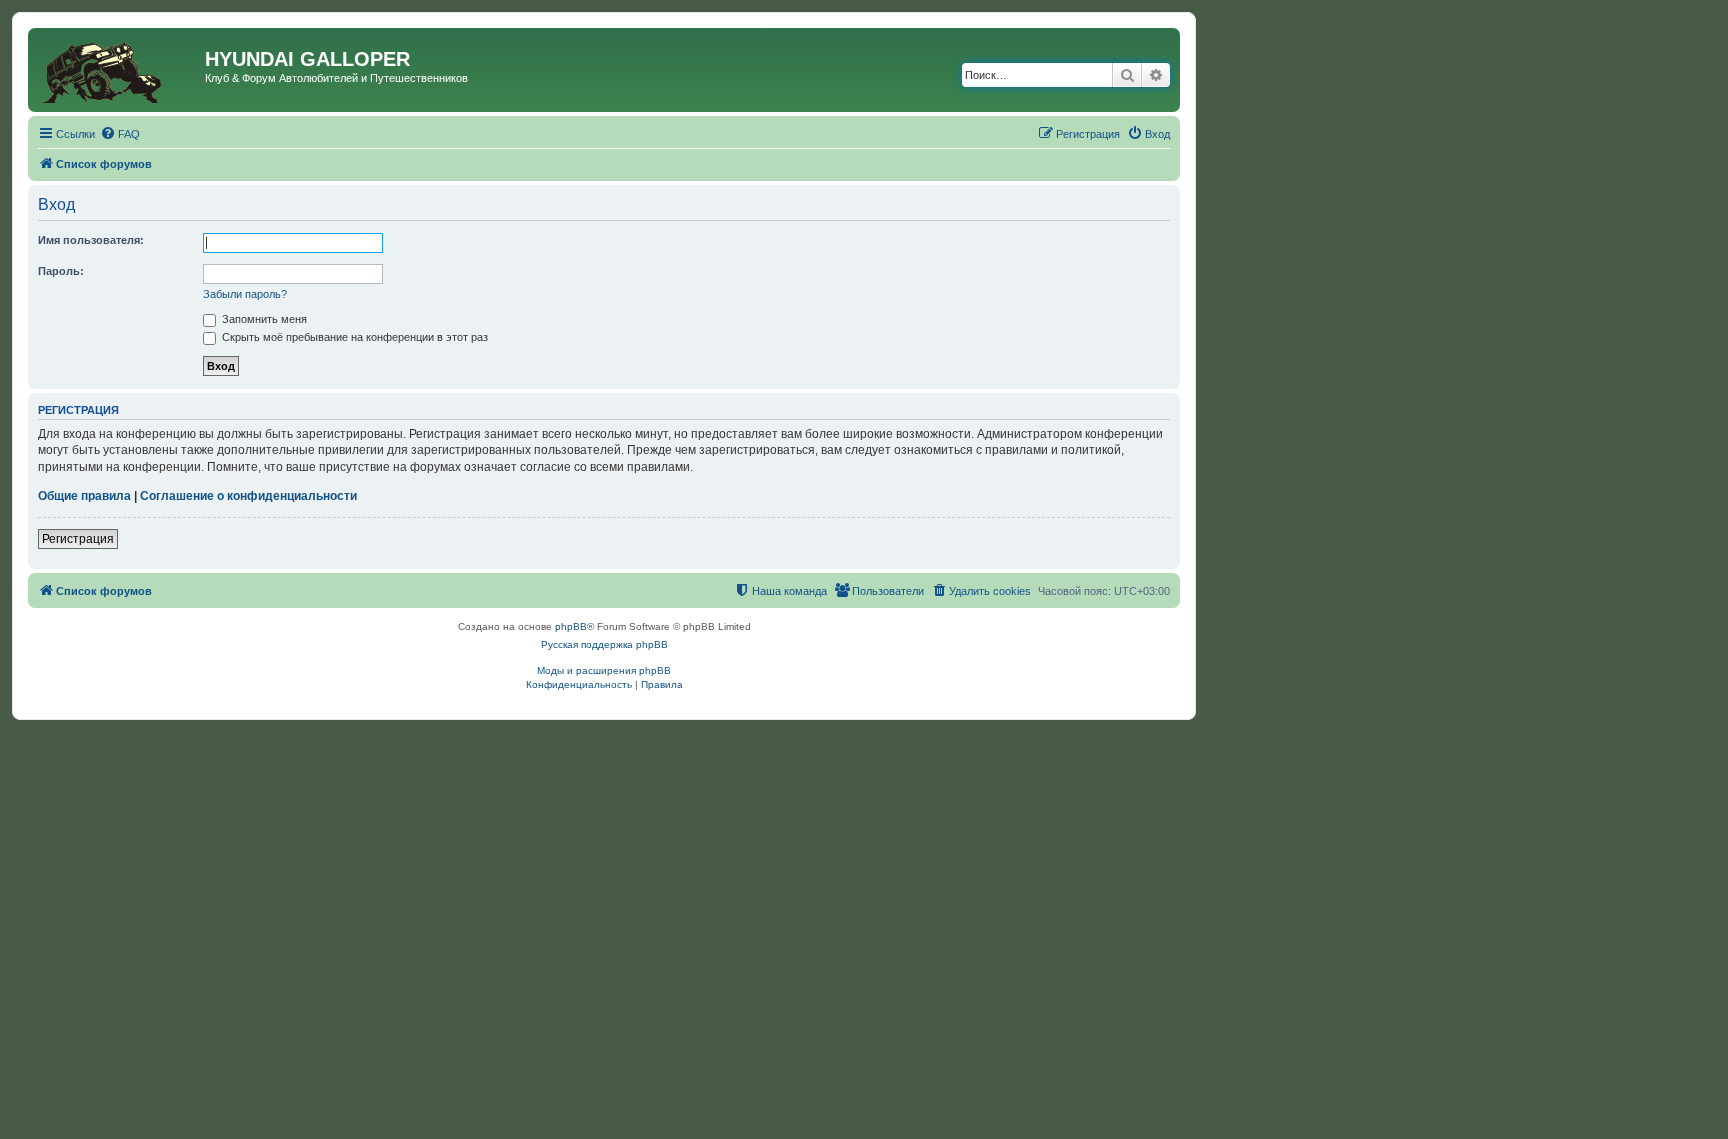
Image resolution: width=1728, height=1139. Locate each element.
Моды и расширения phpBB (604, 670)
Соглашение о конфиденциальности (248, 496)
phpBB (571, 626)
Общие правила (84, 496)
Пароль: (61, 271)
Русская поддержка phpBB (604, 644)
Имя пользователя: (91, 240)
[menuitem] (120, 134)
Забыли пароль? (245, 294)
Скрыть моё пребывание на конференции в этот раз (353, 337)
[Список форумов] (119, 70)
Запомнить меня (263, 319)
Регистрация (78, 539)
